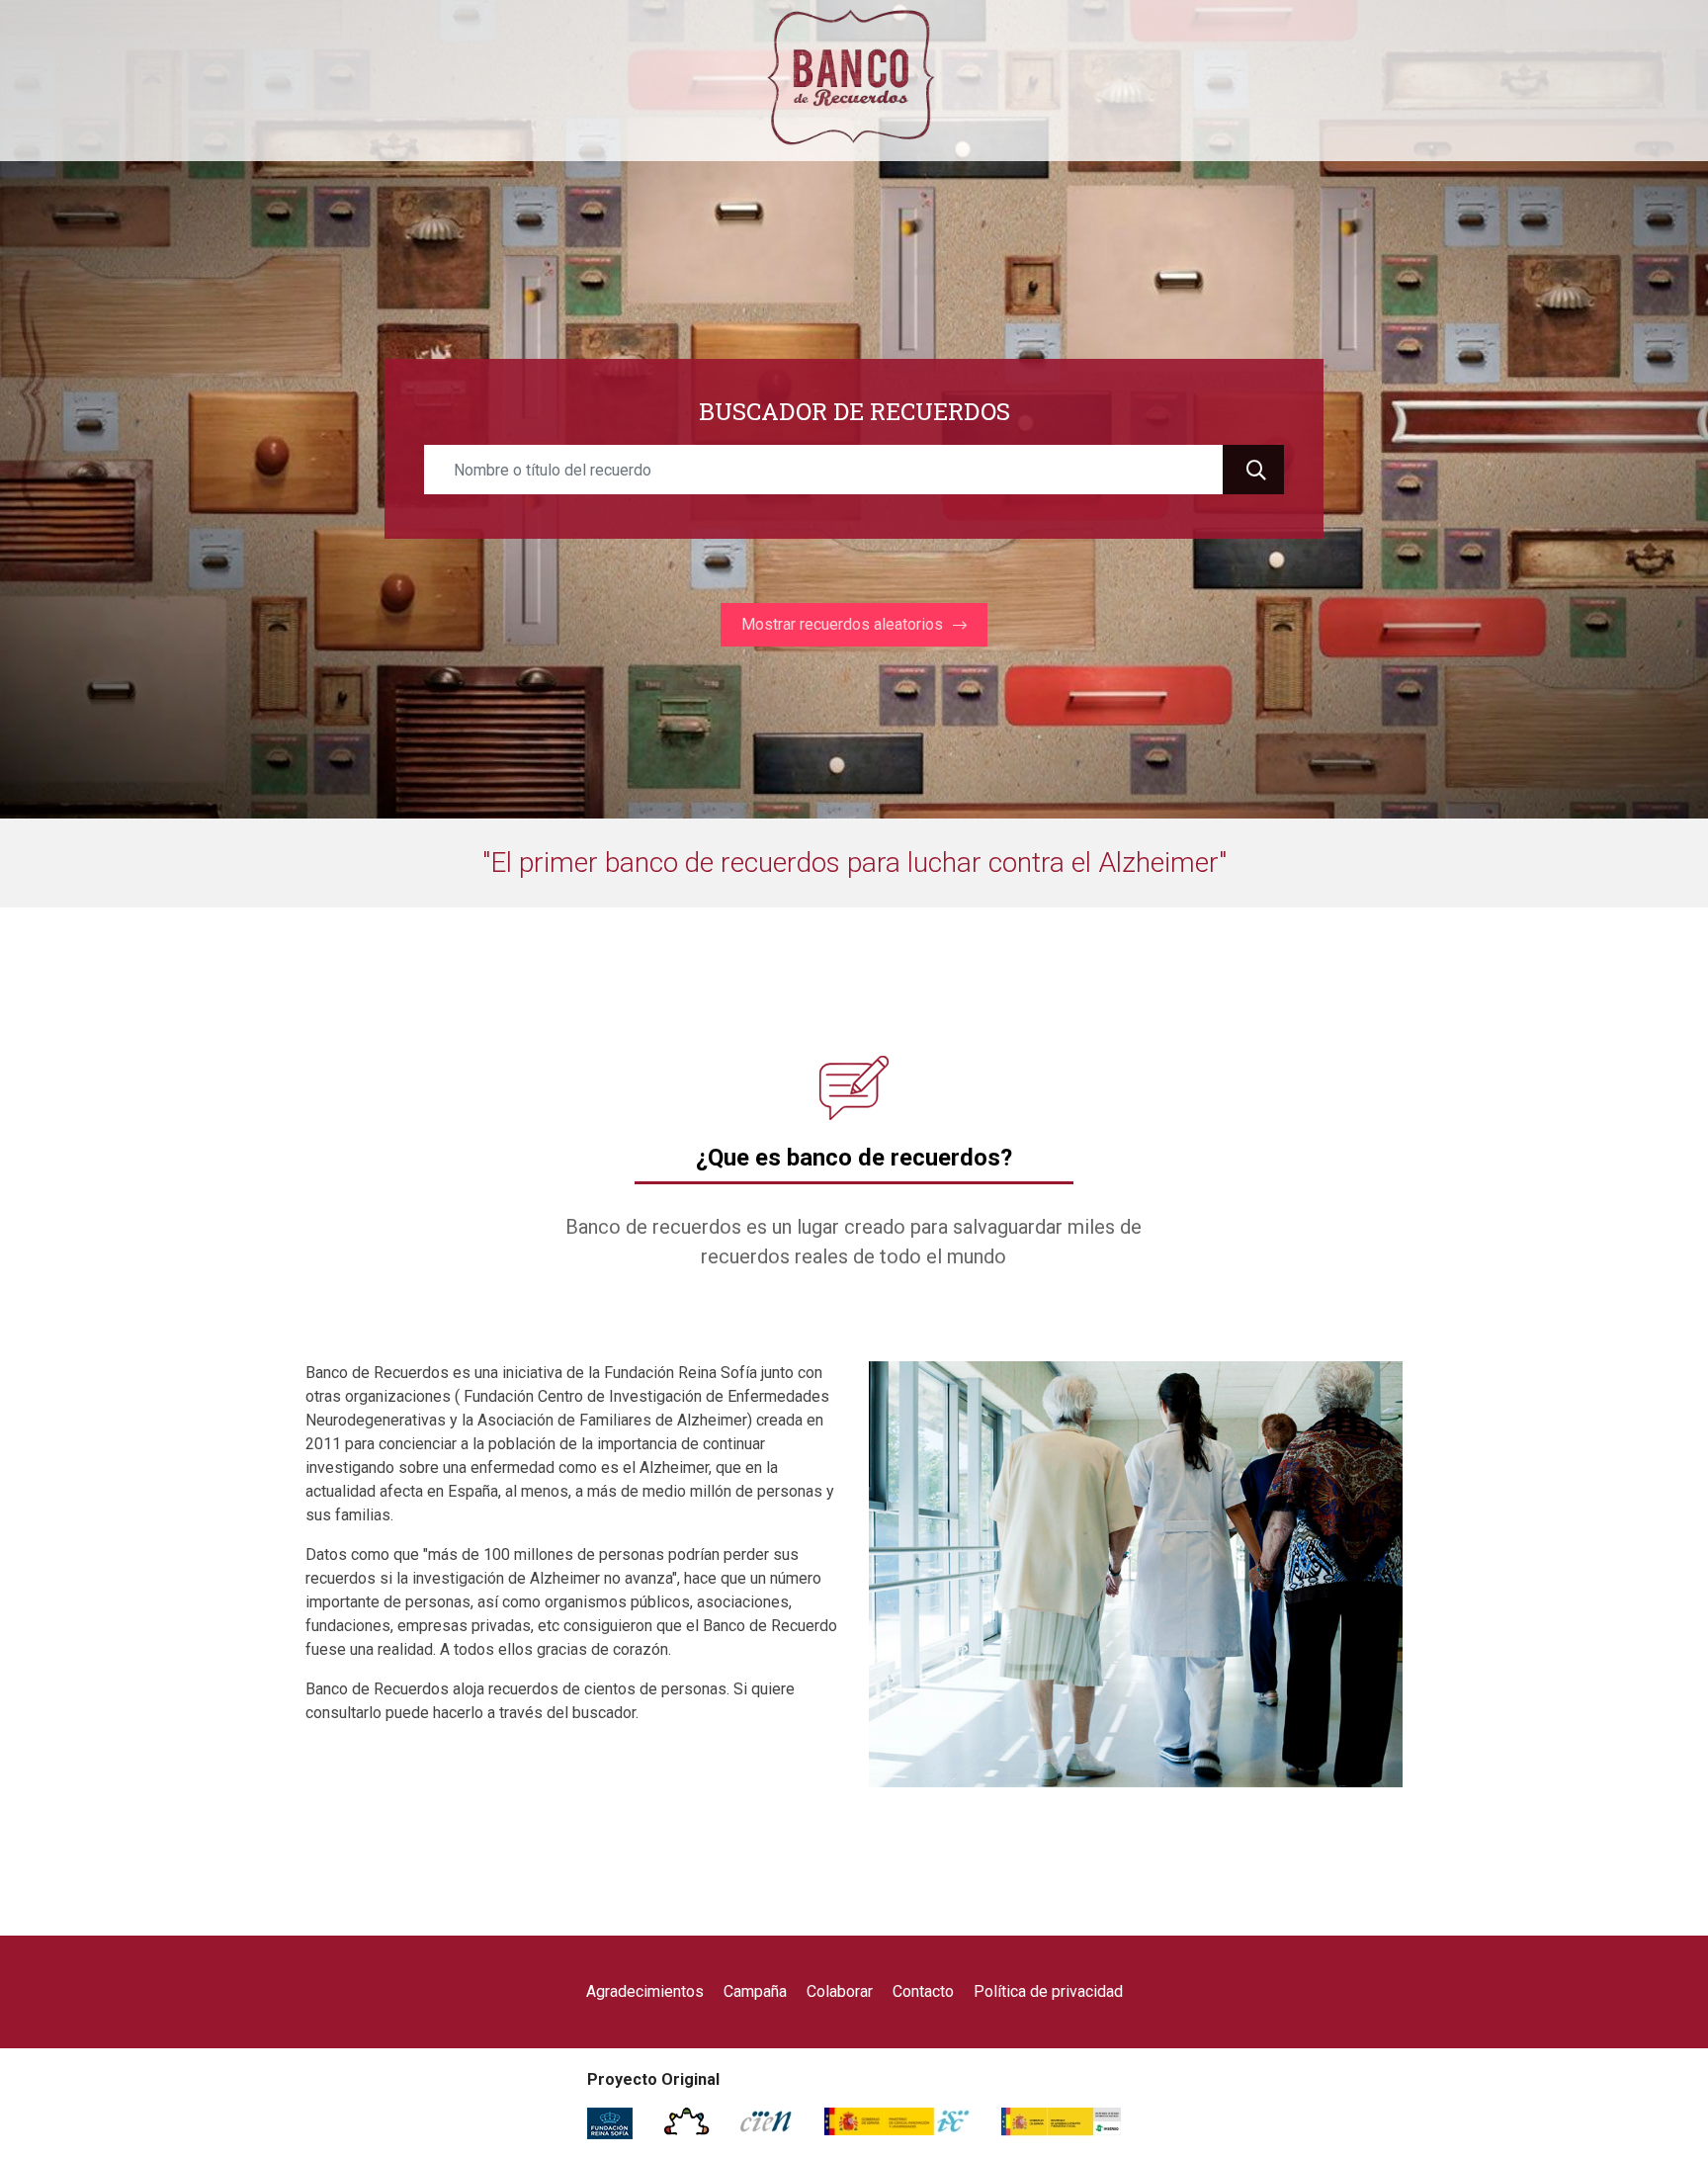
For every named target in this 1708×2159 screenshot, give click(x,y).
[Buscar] (1253, 470)
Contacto (923, 1991)
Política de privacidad (1048, 1991)
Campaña (755, 1991)
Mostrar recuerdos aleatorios (842, 624)
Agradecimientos (645, 1991)
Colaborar (840, 1991)
